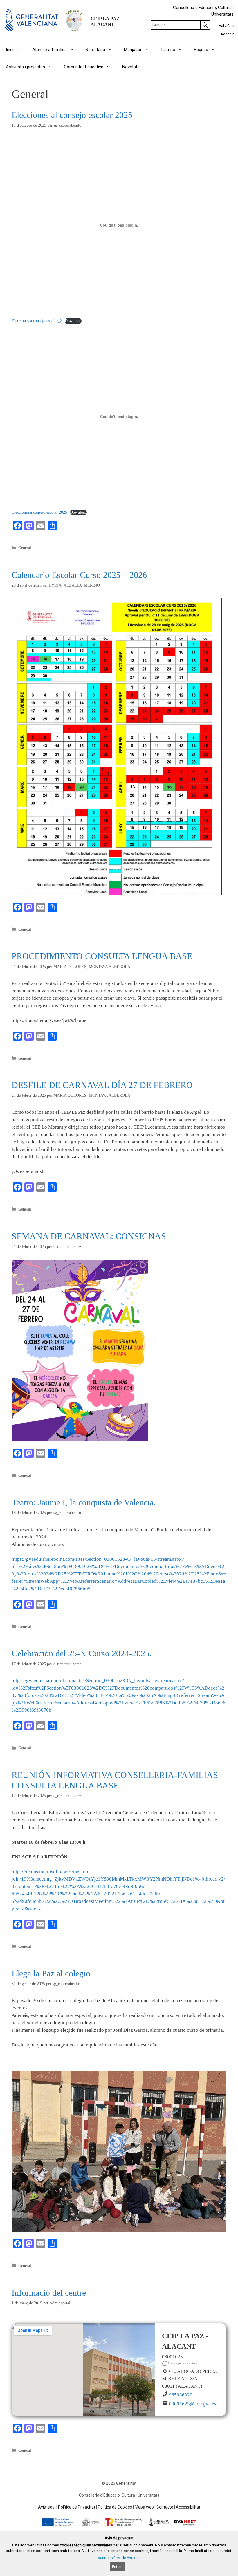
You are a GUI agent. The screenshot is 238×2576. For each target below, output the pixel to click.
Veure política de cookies (119, 2558)
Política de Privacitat (77, 2507)
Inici (10, 50)
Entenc (118, 2567)
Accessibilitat (188, 2507)
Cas (230, 26)
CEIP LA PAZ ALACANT (105, 22)
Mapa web (144, 2507)
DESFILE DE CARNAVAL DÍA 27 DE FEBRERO (102, 1085)
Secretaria (95, 50)
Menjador (133, 50)
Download (73, 321)
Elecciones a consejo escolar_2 (37, 321)
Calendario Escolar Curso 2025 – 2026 (79, 575)
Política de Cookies (115, 2507)
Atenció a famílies (49, 50)
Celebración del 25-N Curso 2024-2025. (82, 1653)
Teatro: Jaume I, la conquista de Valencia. (84, 1502)
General (25, 548)
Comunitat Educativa (84, 67)
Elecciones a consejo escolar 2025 (39, 512)
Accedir (227, 34)
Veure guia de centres (183, 2363)
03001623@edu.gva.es (193, 2404)
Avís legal (47, 2507)
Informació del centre (49, 2293)
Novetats (131, 67)
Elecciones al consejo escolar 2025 (72, 115)
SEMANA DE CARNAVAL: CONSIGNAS (89, 1236)
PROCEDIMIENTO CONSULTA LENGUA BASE (102, 956)
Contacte (165, 2507)
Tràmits (168, 50)
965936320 (181, 2395)
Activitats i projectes (25, 67)
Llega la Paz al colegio (51, 1973)
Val (221, 26)
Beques (201, 50)
